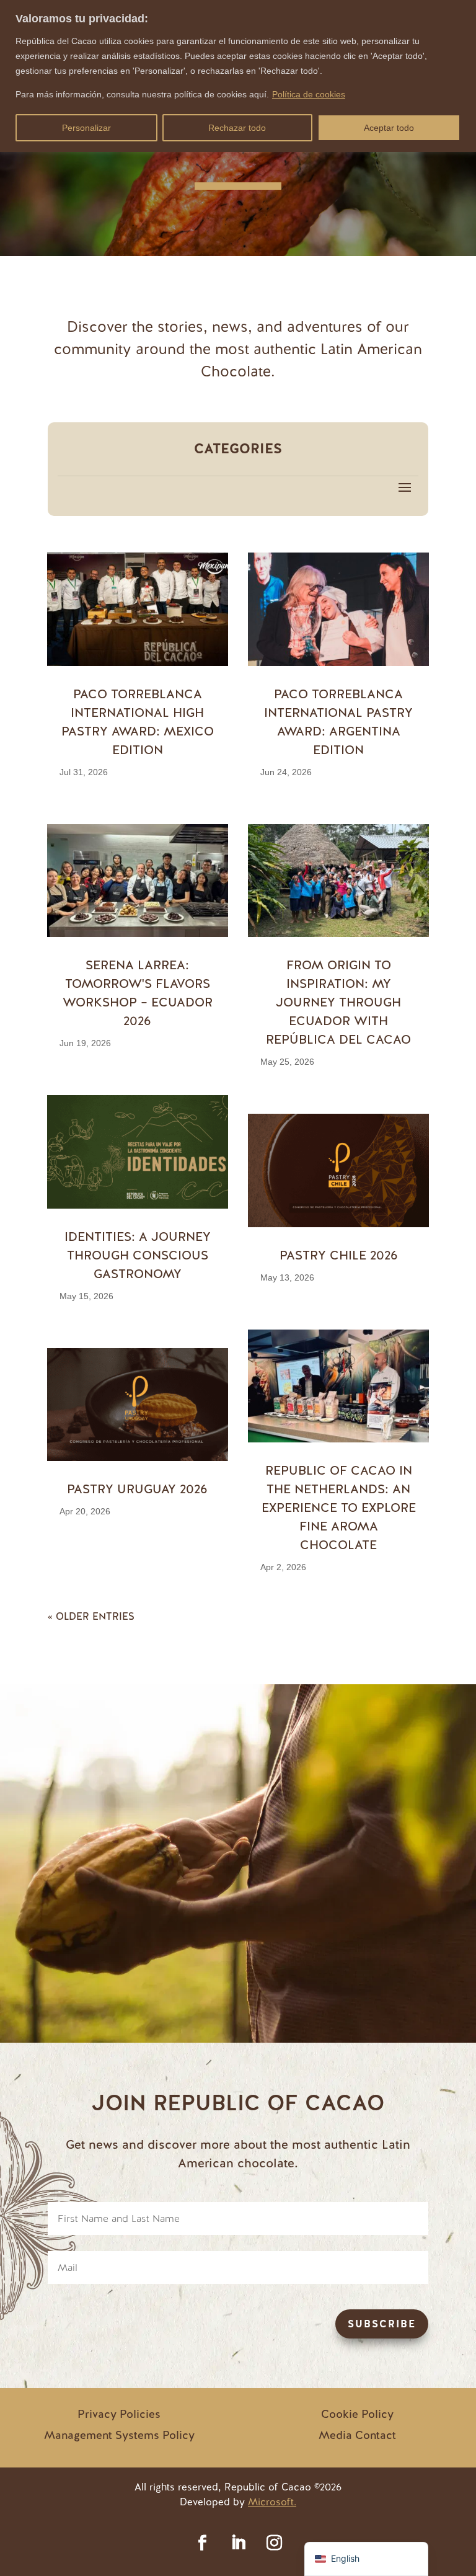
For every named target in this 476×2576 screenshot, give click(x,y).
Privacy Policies (119, 2414)
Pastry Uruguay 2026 (137, 1489)
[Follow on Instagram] (274, 2543)
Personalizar (86, 128)
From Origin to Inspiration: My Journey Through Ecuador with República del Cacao (338, 1002)
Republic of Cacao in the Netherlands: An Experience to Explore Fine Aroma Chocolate (339, 1508)
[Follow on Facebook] (202, 2543)
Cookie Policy (357, 2414)
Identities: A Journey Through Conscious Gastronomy (138, 1255)
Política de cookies (309, 94)
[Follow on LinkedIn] (238, 2543)
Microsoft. (272, 2502)
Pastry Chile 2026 (339, 1255)
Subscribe (382, 2324)
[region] (238, 76)
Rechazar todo (237, 128)
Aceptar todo (389, 128)
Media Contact (357, 2435)
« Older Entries (91, 1616)
